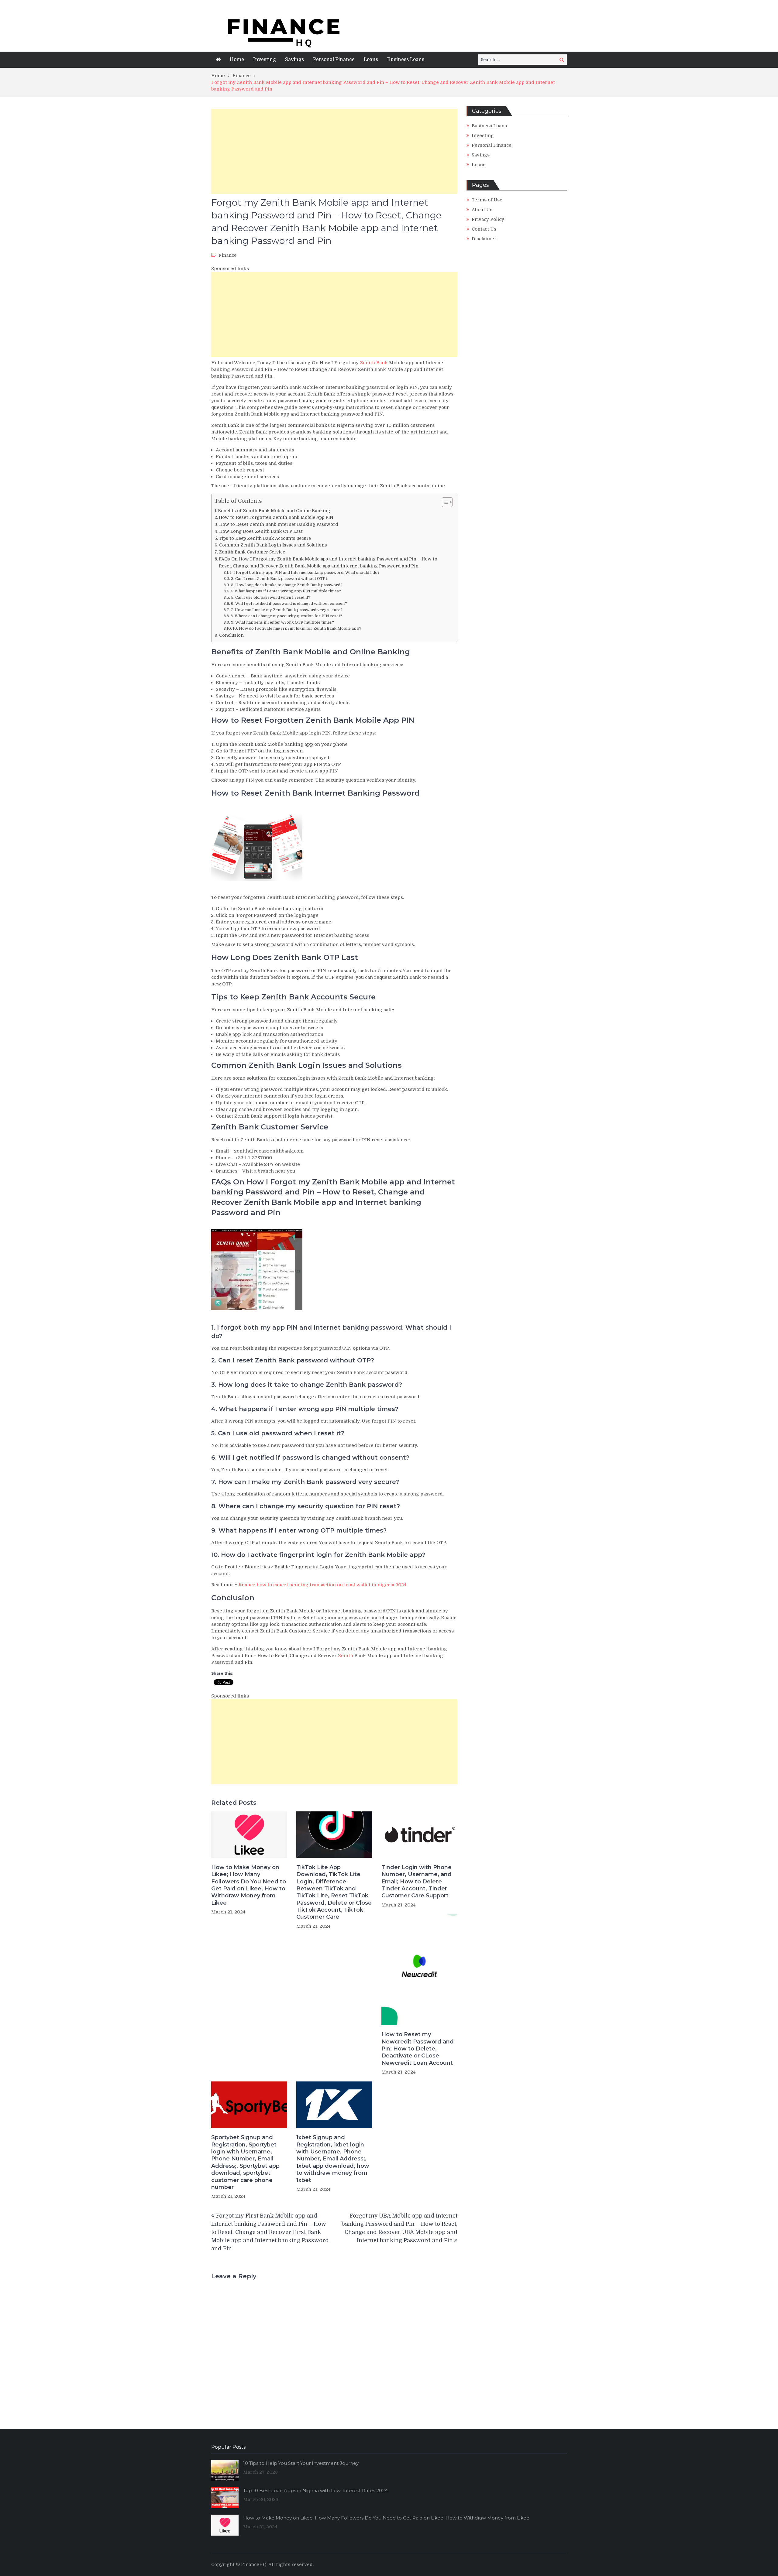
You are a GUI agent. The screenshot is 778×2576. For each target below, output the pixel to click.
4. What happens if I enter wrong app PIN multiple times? (286, 591)
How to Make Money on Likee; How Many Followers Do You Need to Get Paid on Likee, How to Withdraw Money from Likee (249, 1885)
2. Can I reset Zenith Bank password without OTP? (279, 579)
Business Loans (406, 60)
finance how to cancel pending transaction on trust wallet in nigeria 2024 (323, 1585)
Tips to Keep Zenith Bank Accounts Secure (265, 538)
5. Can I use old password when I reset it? (271, 597)
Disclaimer (484, 239)
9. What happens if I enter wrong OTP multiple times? (282, 622)
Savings (294, 60)
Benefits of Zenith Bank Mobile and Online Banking (274, 511)
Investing (265, 60)
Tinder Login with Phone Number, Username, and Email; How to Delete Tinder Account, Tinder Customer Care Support (417, 1882)
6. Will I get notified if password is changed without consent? (289, 603)
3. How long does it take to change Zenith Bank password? (287, 585)
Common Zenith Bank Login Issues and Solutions (273, 545)
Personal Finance (334, 60)
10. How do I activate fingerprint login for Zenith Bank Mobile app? (297, 628)
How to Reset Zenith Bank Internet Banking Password (279, 524)
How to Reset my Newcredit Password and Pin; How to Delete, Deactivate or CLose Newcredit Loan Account (418, 2049)
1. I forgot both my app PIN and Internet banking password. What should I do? (305, 572)
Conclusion (231, 635)
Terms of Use (487, 200)
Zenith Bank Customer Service (252, 552)
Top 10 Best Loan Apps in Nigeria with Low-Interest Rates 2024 (315, 2490)
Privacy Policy (488, 219)
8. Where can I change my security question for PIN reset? (286, 616)
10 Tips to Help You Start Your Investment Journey (301, 2463)
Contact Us (484, 229)
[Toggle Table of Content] (444, 502)
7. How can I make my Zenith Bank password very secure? (287, 610)
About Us (482, 210)
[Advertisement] (334, 151)
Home (237, 60)
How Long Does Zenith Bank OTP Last (261, 531)
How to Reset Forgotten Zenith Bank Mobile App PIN (276, 517)
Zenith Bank (374, 363)
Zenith (346, 1656)
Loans (371, 60)
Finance (228, 255)
